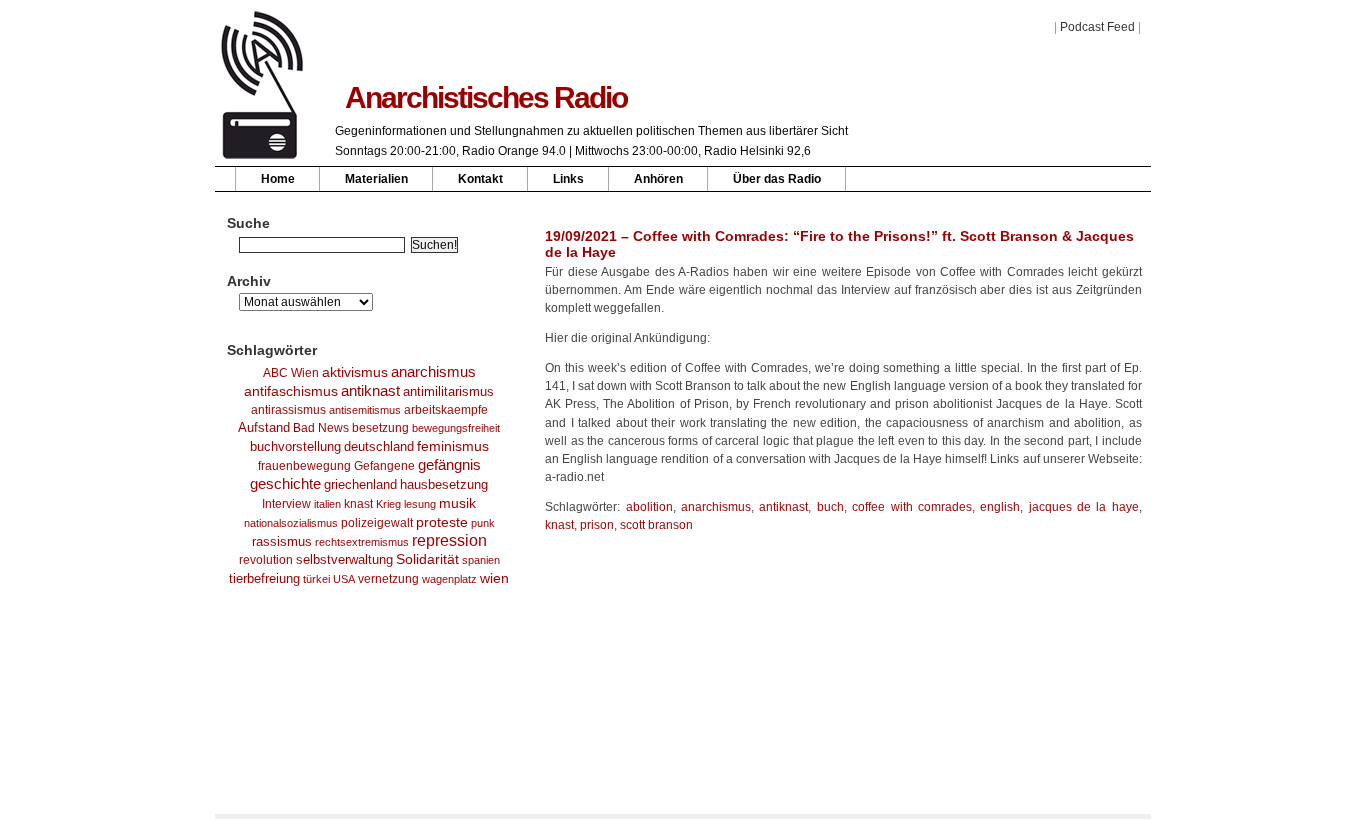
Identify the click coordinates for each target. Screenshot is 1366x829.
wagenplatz (449, 579)
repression (449, 540)
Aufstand (264, 428)
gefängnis (449, 465)
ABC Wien (291, 373)
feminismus (453, 446)
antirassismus (288, 410)
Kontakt (480, 179)
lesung (420, 504)
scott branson (656, 525)
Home (278, 179)
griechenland (360, 484)
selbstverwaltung (344, 559)
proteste (442, 522)
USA (344, 579)
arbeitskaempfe (446, 410)
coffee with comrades (912, 507)
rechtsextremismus (362, 542)
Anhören (658, 179)
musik (457, 503)
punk (483, 523)
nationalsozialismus (291, 523)
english (1000, 507)
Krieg (388, 504)
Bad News (321, 428)
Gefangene (384, 466)
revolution (266, 560)
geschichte (285, 484)
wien (494, 578)
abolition (649, 507)
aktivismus (355, 372)
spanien (481, 560)
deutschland (379, 447)
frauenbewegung (304, 466)
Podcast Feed (1097, 27)
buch (830, 507)
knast (358, 504)
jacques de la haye (1084, 507)
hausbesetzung (444, 484)
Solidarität (427, 559)
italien (327, 504)
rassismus (282, 541)
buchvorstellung (295, 446)
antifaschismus (291, 391)
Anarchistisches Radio (486, 97)
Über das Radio (777, 179)
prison (597, 525)
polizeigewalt (377, 523)
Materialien (376, 179)
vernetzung (388, 578)
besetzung (380, 428)
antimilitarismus (448, 392)
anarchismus (433, 371)
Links (568, 179)
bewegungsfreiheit (456, 428)
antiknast (370, 391)
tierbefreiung (264, 579)
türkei (316, 579)
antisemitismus (365, 410)
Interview (286, 504)
